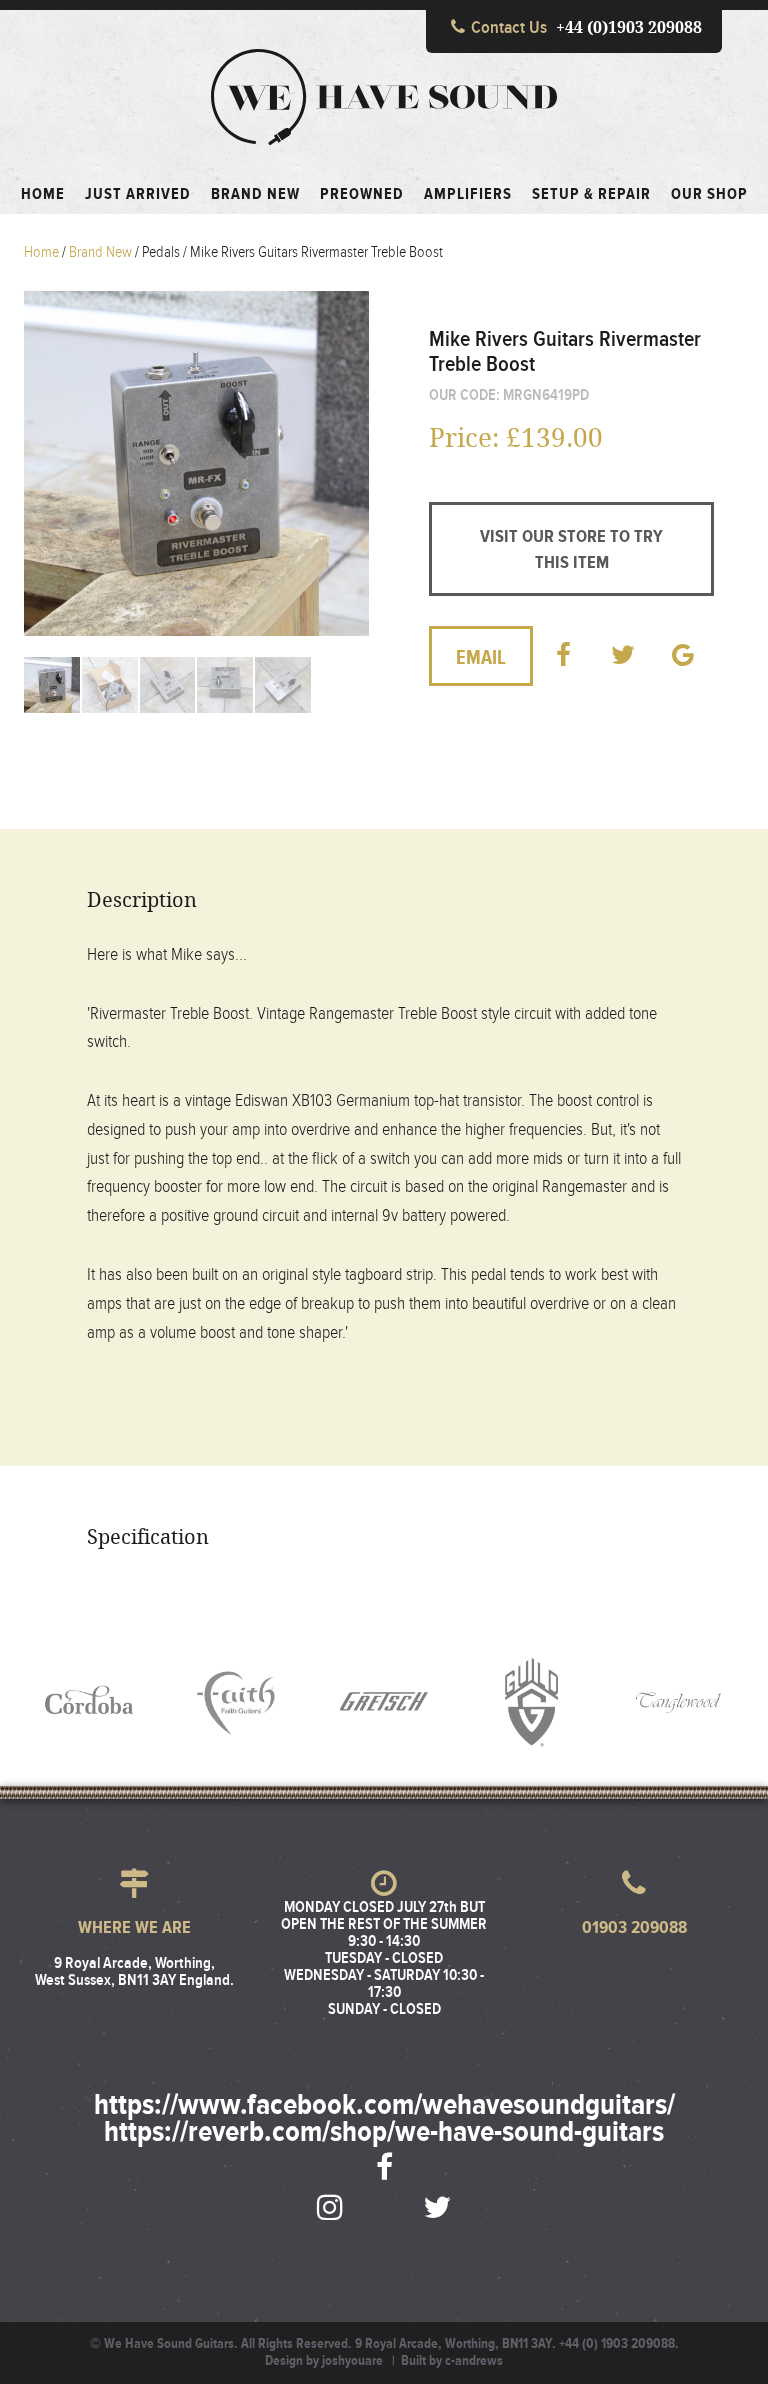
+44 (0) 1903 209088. (619, 2344)
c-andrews (474, 2361)
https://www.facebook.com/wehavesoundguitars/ (384, 2106)
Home (41, 252)
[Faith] (237, 1702)
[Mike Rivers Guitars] (571, 299)
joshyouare (352, 2361)
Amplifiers (468, 195)
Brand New (255, 195)
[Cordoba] (89, 1702)
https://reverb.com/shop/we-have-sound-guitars (384, 2133)
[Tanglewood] (679, 1702)
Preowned (362, 195)
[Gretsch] (384, 1702)
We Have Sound (384, 97)
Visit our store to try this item (571, 550)
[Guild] (532, 1702)
